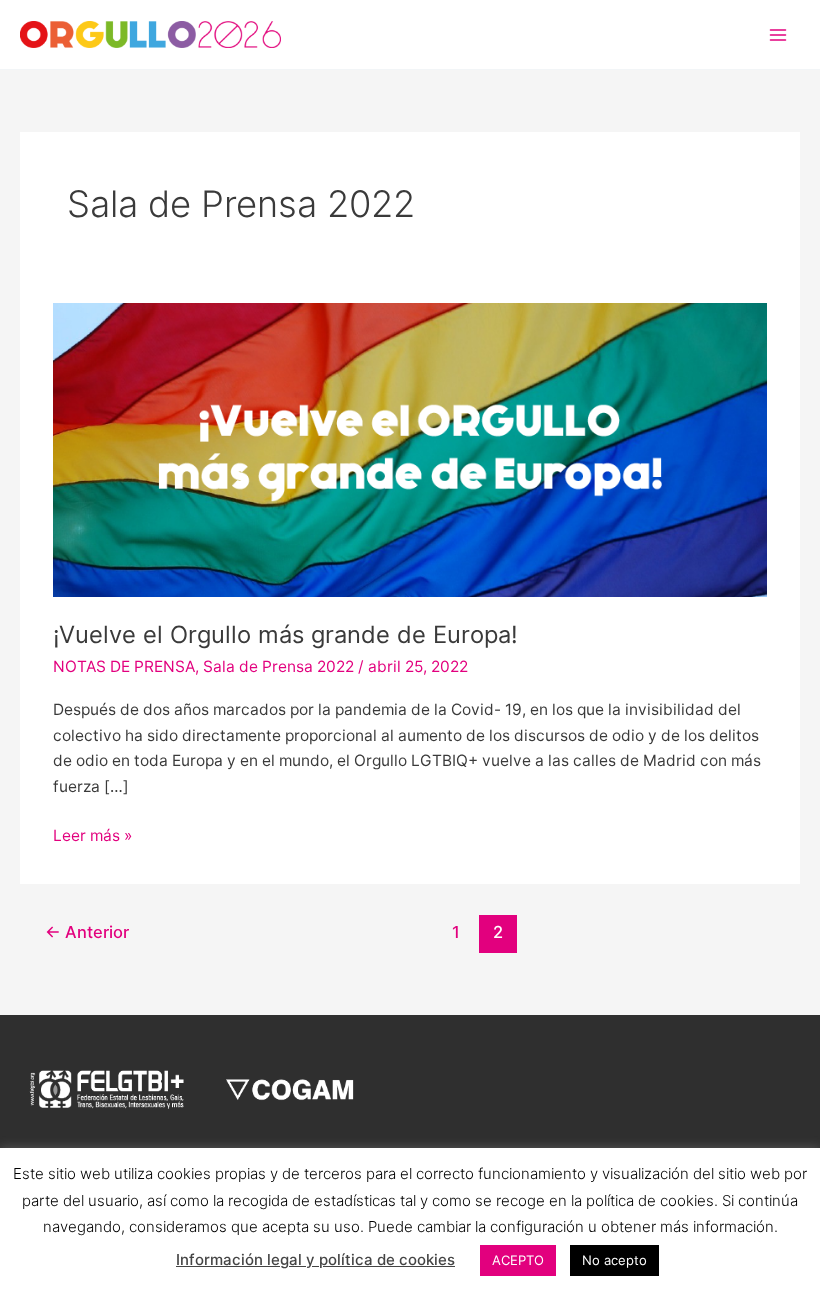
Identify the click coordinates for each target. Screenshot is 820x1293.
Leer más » (92, 834)
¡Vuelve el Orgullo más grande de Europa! (285, 634)
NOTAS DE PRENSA (124, 666)
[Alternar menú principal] (778, 34)
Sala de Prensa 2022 (278, 666)
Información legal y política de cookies (315, 1259)
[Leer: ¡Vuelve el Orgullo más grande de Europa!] (410, 449)
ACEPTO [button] (518, 1260)
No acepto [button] (614, 1260)
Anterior (87, 932)
